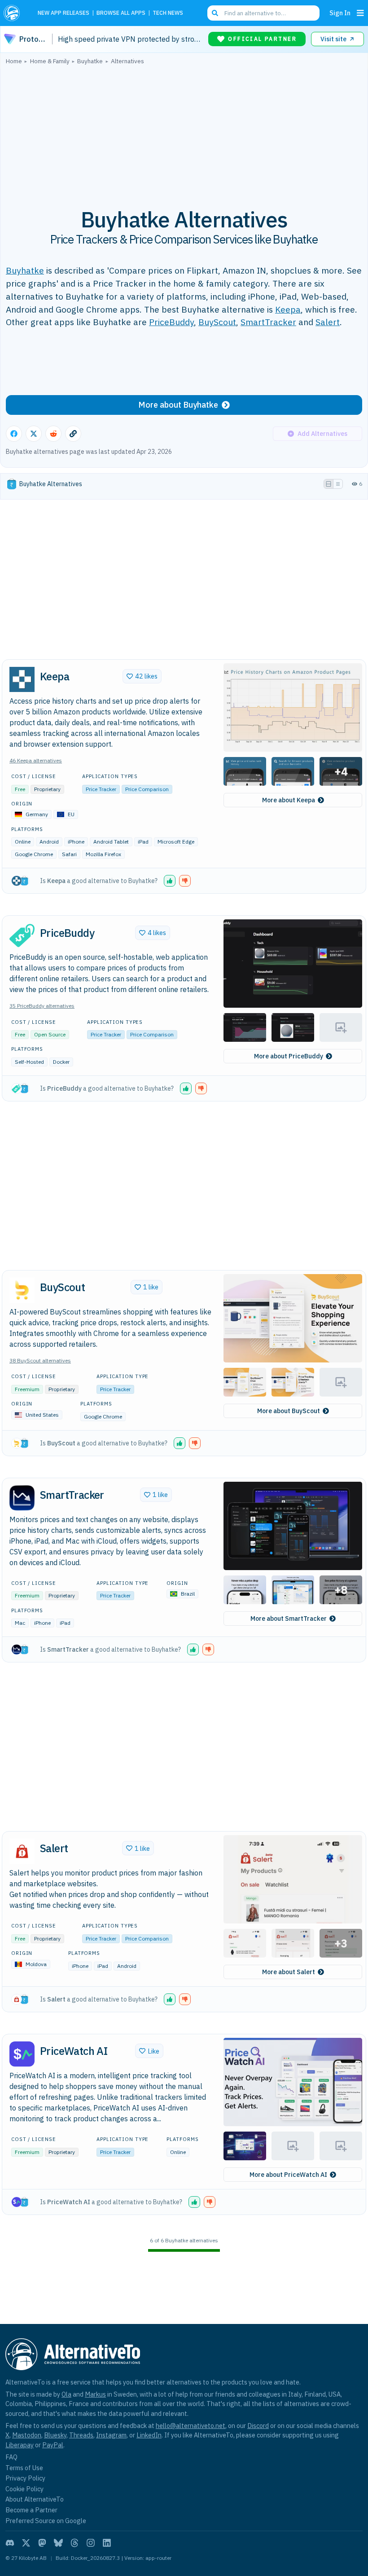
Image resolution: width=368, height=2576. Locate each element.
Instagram (111, 2435)
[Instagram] (91, 2543)
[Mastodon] (42, 2543)
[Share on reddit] (53, 434)
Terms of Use (24, 2468)
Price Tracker (101, 789)
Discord (258, 2426)
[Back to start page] (14, 13)
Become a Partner (31, 2510)
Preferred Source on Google (46, 2521)
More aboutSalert (289, 1972)
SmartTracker (268, 322)
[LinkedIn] (107, 2543)
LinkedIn (149, 2435)
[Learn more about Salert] (22, 1851)
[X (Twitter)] (26, 2543)
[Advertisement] (184, 131)
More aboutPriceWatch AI (288, 2175)
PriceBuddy (171, 322)
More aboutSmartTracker (289, 1619)
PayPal (53, 2445)
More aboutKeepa (289, 800)
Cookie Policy (24, 2489)
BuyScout (217, 322)
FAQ (11, 2457)
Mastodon (27, 2435)
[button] (293, 707)
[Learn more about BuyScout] (22, 1290)
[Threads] (74, 2543)
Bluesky (55, 2435)
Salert (328, 322)
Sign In (340, 13)
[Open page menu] (360, 13)
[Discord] (10, 2543)
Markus (95, 2394)
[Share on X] (34, 434)
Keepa (288, 309)
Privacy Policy (25, 2478)
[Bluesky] (58, 2543)
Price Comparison (147, 789)
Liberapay (20, 2445)
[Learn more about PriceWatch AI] (22, 2054)
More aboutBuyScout (289, 1411)
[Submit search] (215, 13)
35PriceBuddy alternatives (42, 1006)
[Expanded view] (329, 484)
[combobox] (263, 13)
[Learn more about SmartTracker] (22, 1498)
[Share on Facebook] (14, 434)
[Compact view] (338, 484)
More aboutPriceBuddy (289, 1056)
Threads (81, 2435)
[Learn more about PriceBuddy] (22, 936)
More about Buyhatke (178, 405)
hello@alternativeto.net (191, 2426)
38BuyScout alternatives (40, 1360)
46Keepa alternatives (36, 760)
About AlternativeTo (35, 2499)
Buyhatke (25, 270)
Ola (66, 2394)
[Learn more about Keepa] (22, 679)
